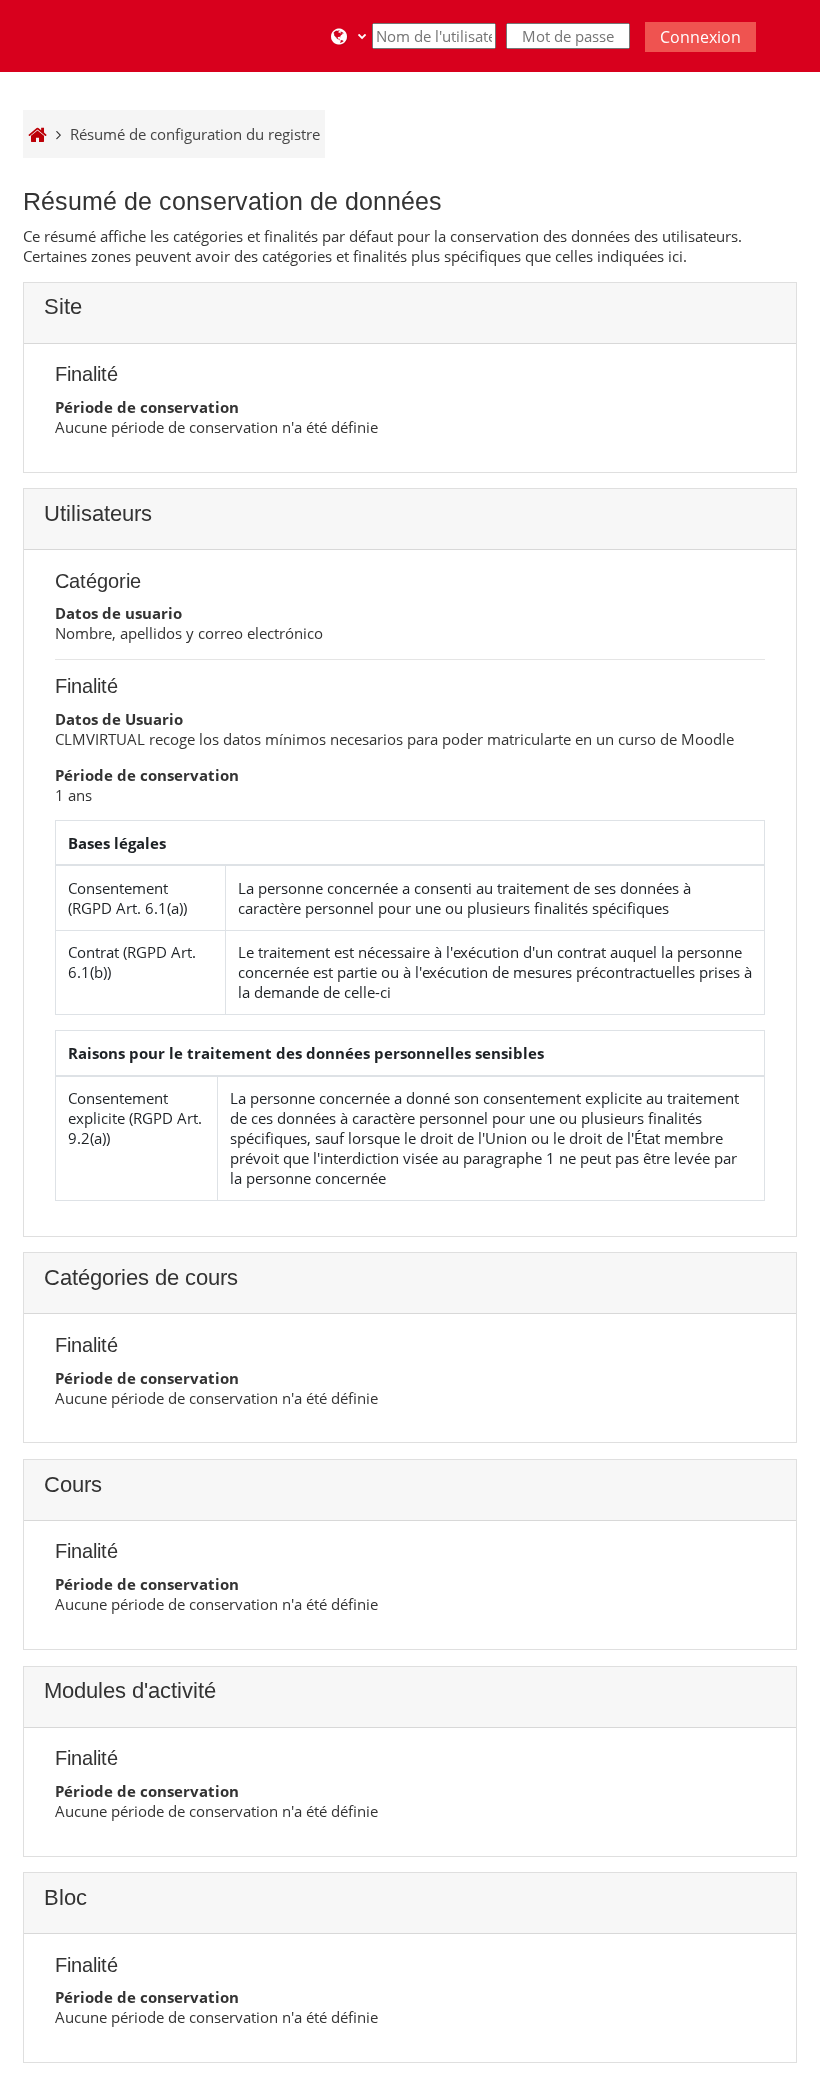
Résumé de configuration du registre (195, 134)
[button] (348, 36)
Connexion (700, 37)
